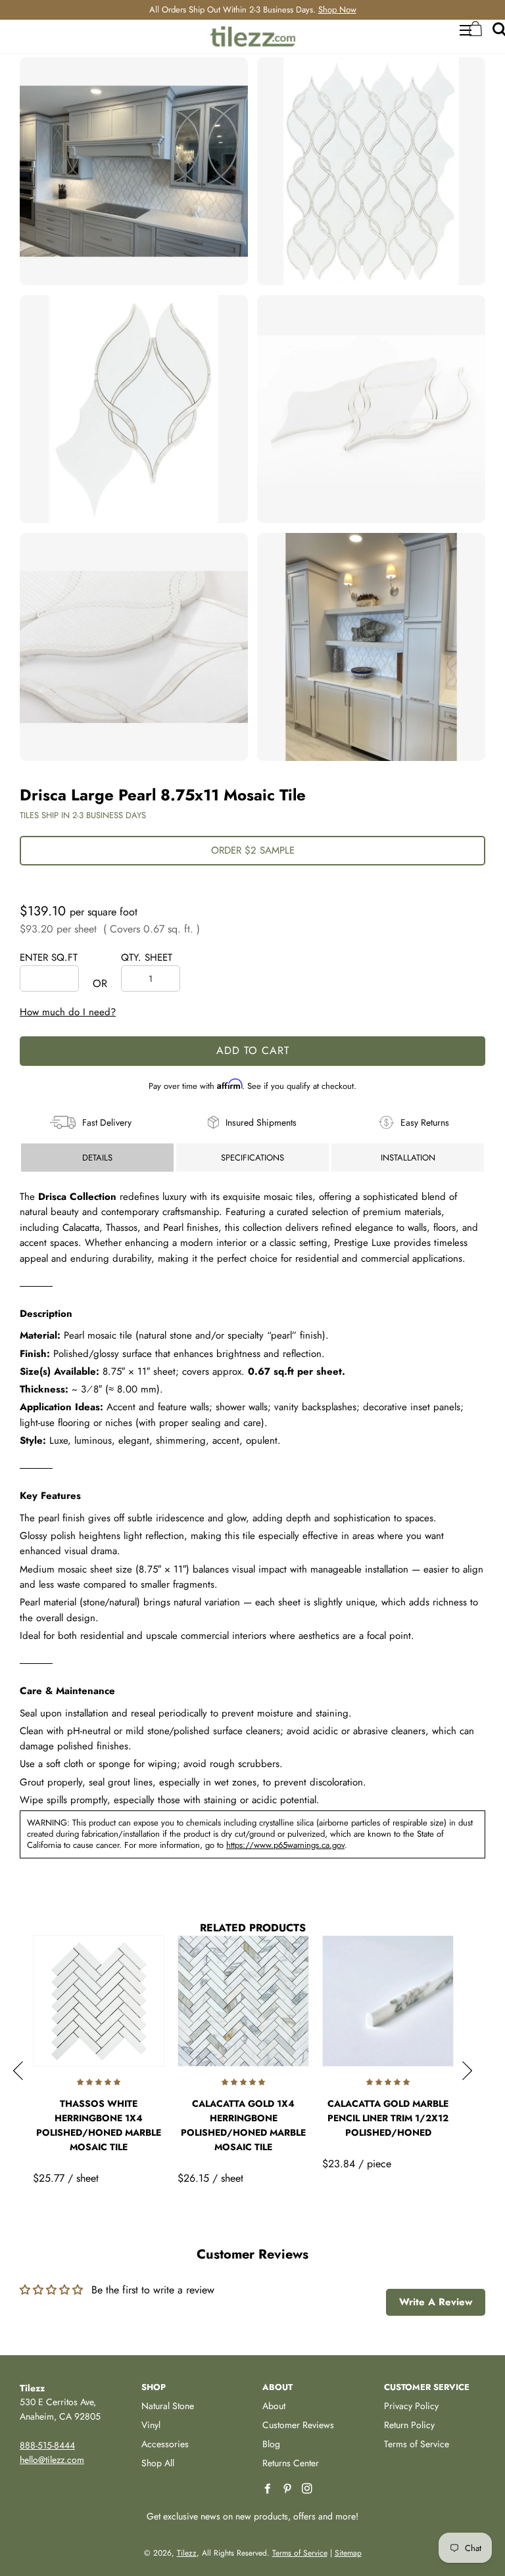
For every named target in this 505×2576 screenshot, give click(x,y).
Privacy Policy (411, 2406)
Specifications (252, 1158)
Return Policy (409, 2425)
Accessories (165, 2444)
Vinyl (151, 2425)
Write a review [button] (436, 2302)
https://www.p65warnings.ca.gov (285, 1845)
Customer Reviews (298, 2425)
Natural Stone (168, 2406)
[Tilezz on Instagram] (308, 2489)
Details (97, 1158)
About (274, 2406)
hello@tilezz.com (52, 2460)
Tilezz (187, 2553)
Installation (408, 1158)
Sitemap (348, 2553)
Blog (271, 2444)
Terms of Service (417, 2444)
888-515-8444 (47, 2445)
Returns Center (291, 2463)
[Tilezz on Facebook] (269, 2489)
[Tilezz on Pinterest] (289, 2489)
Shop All (158, 2463)
